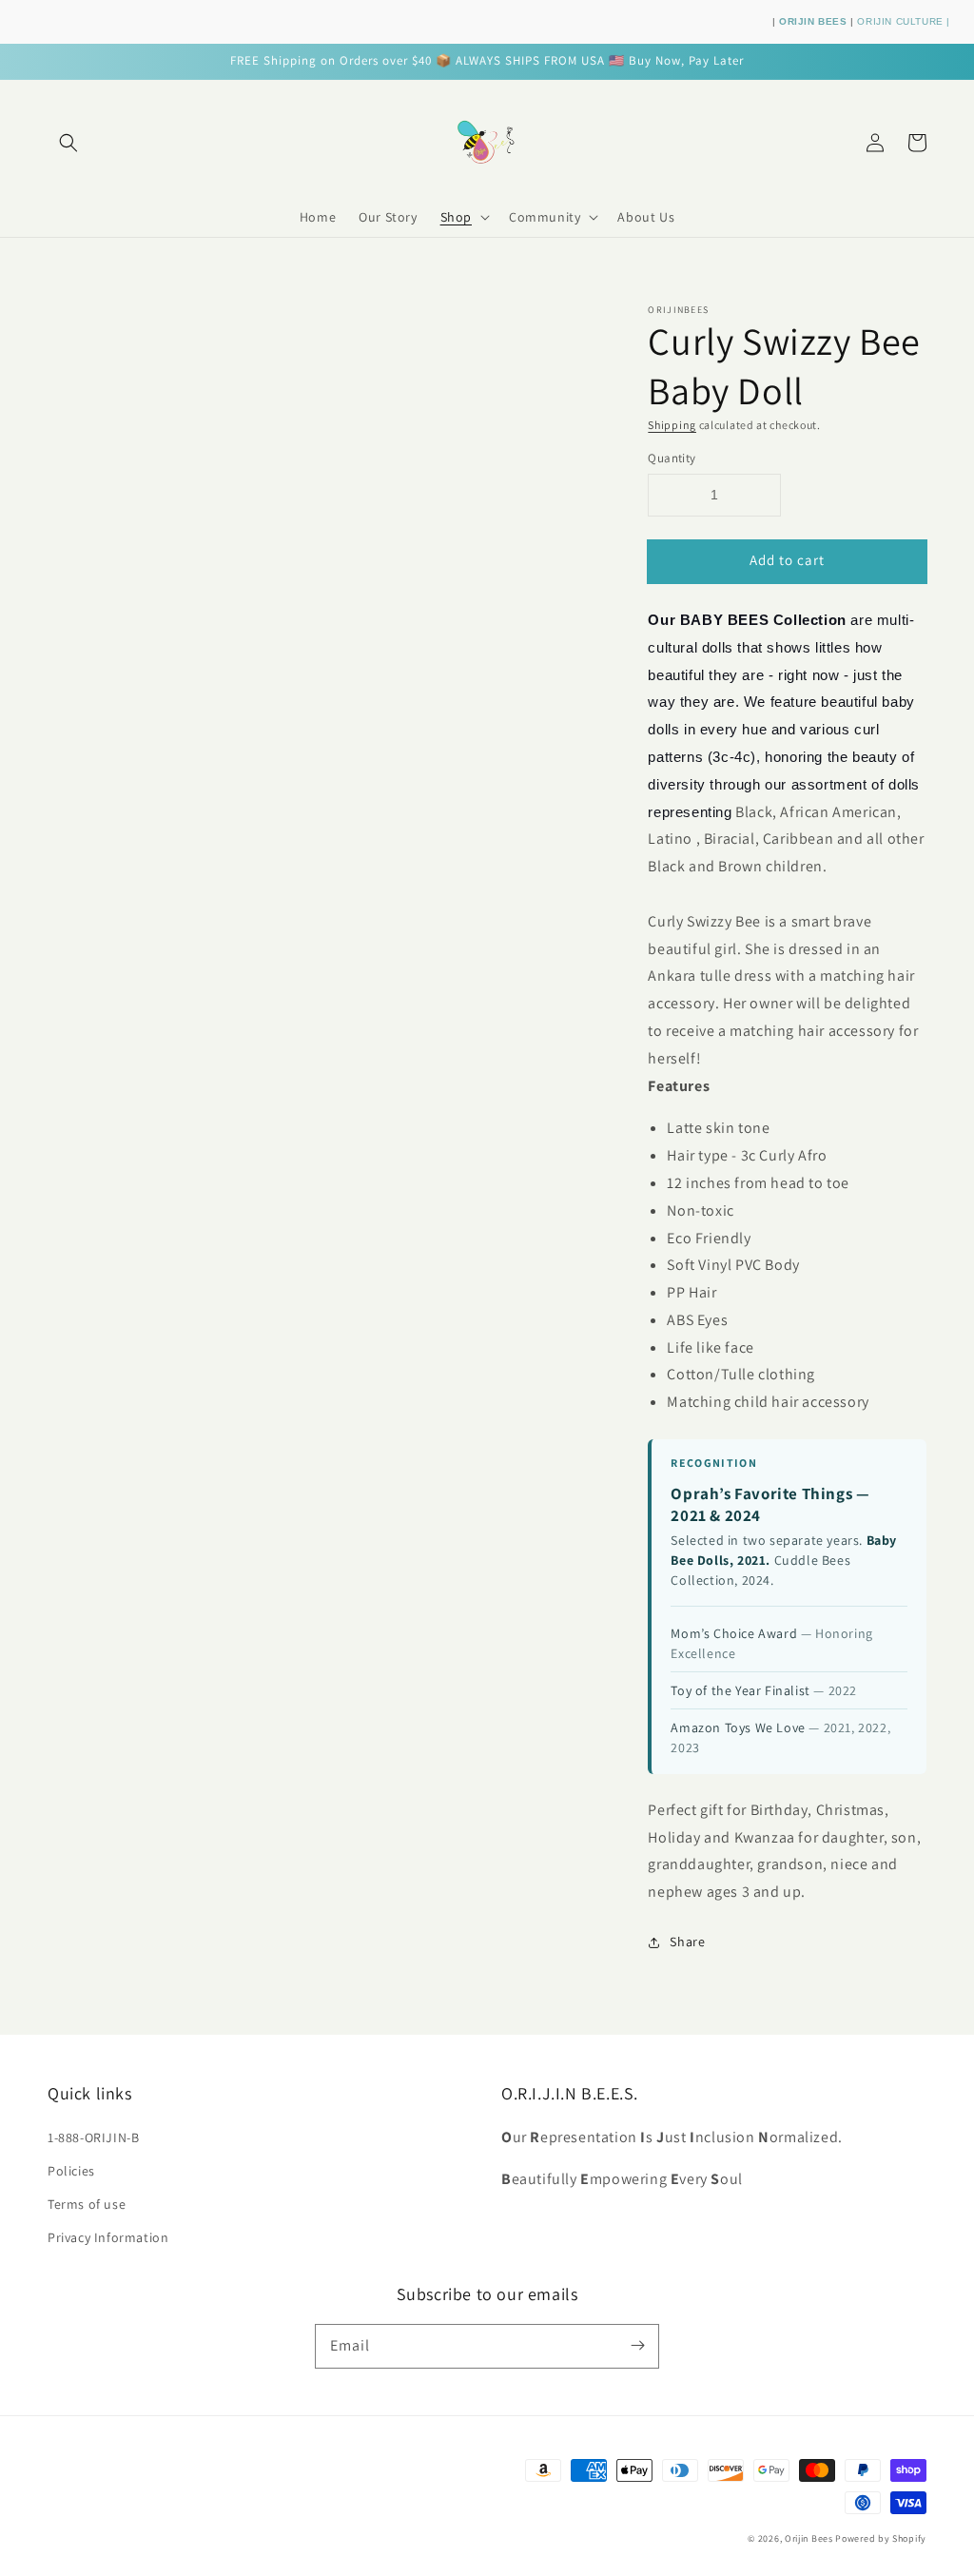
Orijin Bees (809, 2538)
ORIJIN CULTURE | (904, 21)
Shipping (672, 425)
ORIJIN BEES (815, 21)
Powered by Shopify (881, 2538)
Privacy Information (108, 2237)
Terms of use (87, 2204)
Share (687, 1942)
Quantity (672, 458)
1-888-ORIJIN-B (93, 2137)
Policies (71, 2171)
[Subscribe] (637, 2346)
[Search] (68, 143)
